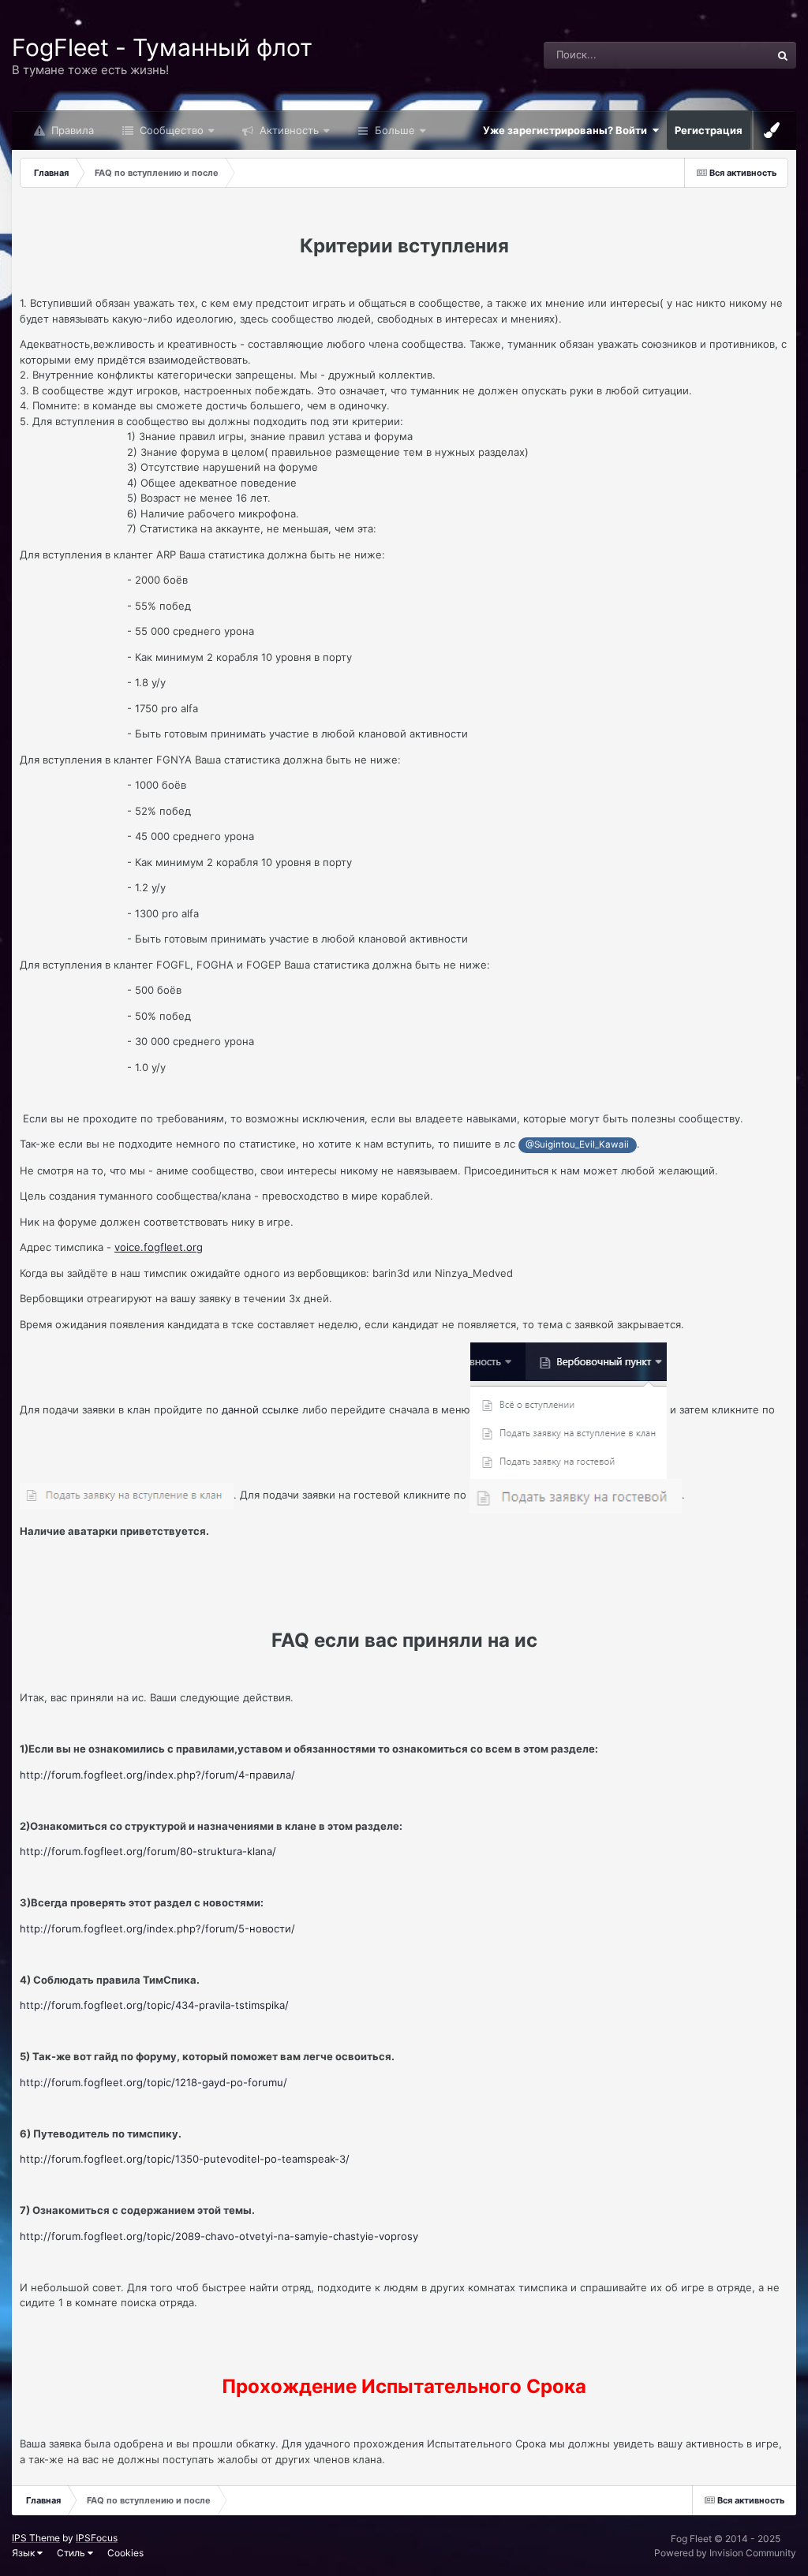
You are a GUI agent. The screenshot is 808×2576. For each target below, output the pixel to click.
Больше (395, 130)
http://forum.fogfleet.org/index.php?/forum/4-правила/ (157, 1775)
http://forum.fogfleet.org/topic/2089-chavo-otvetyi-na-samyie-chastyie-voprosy (219, 2236)
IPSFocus (97, 2538)
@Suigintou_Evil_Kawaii (577, 1144)
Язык (24, 2553)
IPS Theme (36, 2538)
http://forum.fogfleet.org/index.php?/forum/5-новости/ (157, 1928)
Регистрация (709, 130)
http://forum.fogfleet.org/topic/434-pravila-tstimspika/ (154, 2005)
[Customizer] (772, 130)
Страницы (724, 55)
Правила (71, 130)
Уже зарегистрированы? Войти (567, 130)
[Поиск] (783, 55)
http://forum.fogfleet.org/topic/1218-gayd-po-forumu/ (153, 2082)
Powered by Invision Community (725, 2553)
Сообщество (170, 130)
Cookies (125, 2553)
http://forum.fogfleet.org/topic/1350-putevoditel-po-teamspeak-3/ (185, 2159)
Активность (288, 130)
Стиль (72, 2553)
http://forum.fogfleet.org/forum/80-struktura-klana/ (148, 1851)
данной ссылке (260, 1409)
